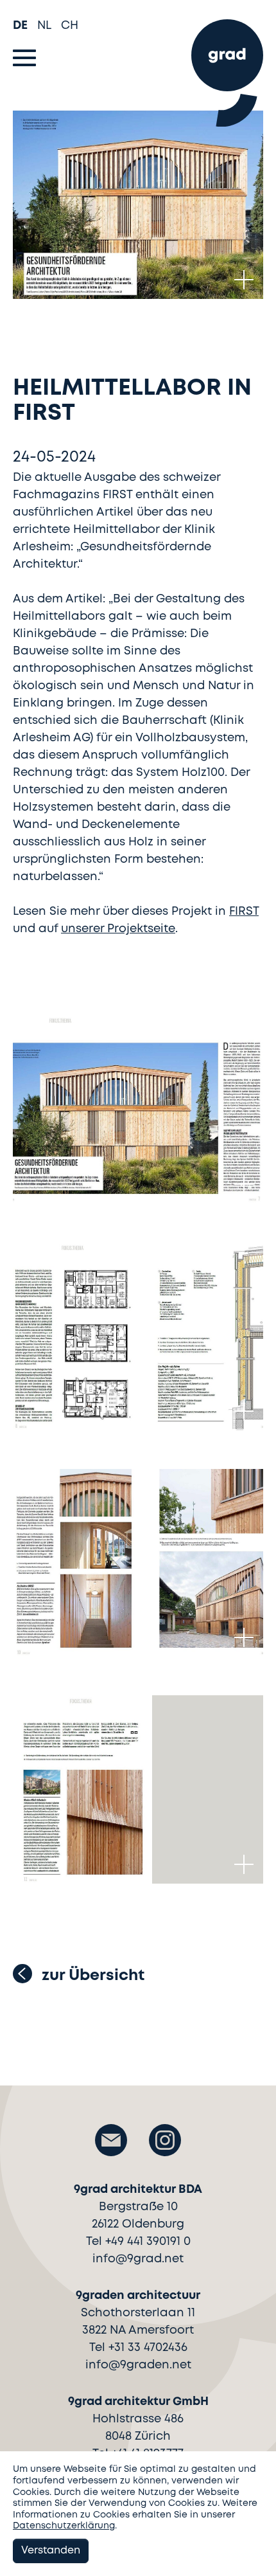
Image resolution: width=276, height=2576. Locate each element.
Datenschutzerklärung (64, 2526)
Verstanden (51, 2551)
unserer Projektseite (118, 929)
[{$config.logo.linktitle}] (227, 67)
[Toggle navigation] (24, 58)
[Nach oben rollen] (254, 2550)
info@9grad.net (138, 2259)
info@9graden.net (138, 2365)
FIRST (244, 912)
